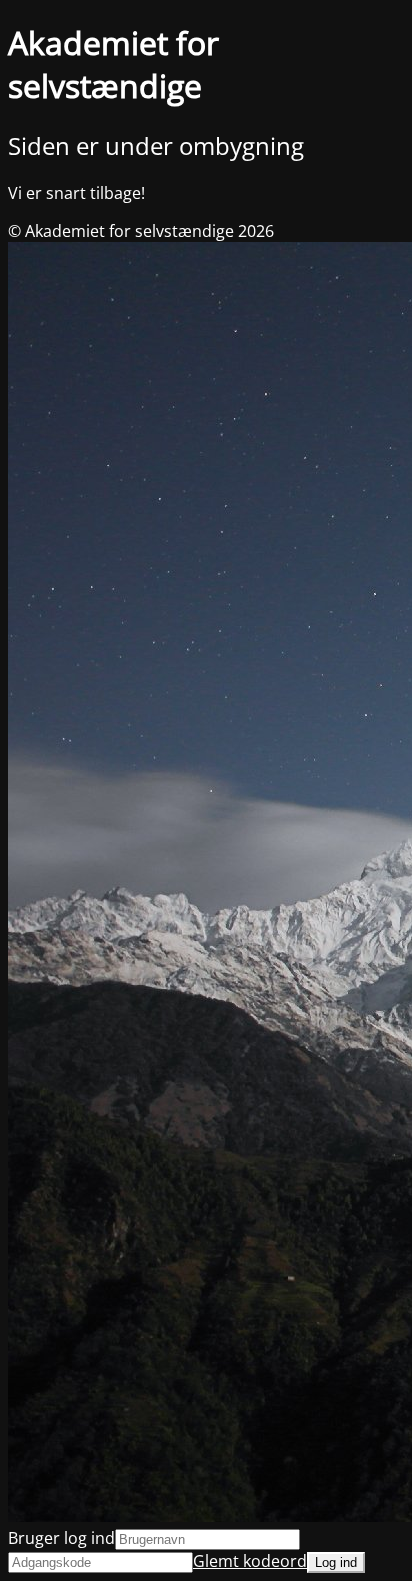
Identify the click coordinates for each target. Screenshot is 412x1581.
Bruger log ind (61, 1538)
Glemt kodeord (250, 1561)
